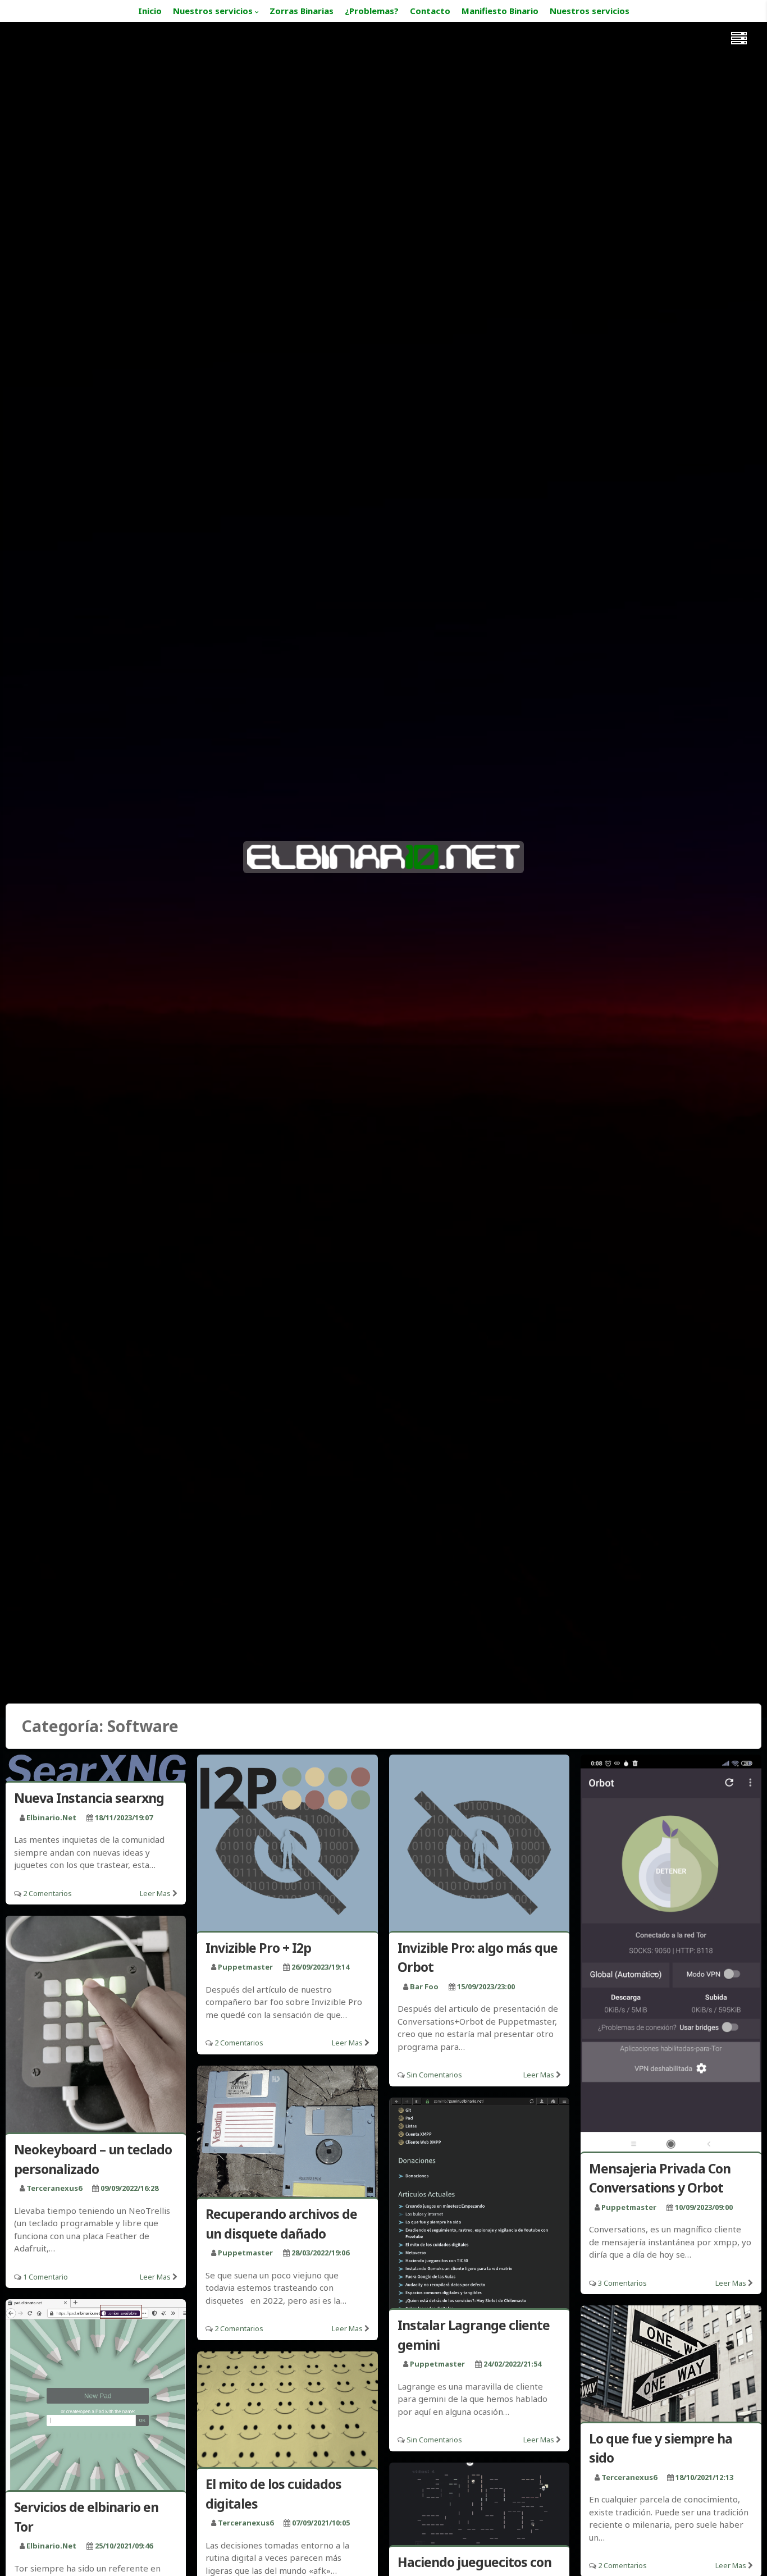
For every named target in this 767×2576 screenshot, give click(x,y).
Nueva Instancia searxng (89, 1798)
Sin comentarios (434, 2075)
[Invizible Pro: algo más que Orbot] (479, 1845)
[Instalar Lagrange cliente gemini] (479, 2205)
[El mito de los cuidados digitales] (287, 2411)
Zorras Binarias (302, 11)
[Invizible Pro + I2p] (287, 1845)
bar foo (424, 1986)
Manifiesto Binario (500, 11)
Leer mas (155, 1893)
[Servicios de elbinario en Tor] (96, 2397)
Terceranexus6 (54, 2188)
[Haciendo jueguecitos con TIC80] (479, 2506)
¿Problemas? (372, 11)
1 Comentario (45, 2277)
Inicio (150, 11)
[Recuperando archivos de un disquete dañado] (287, 2134)
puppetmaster (245, 1967)
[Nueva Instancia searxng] (96, 1770)
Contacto (430, 11)
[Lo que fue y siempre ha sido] (671, 2365)
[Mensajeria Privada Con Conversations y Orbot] (671, 1955)
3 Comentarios (622, 2283)
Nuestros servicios (213, 11)
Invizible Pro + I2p (258, 1948)
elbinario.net (51, 1817)
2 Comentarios (47, 1893)
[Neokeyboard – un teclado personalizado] (96, 2026)
